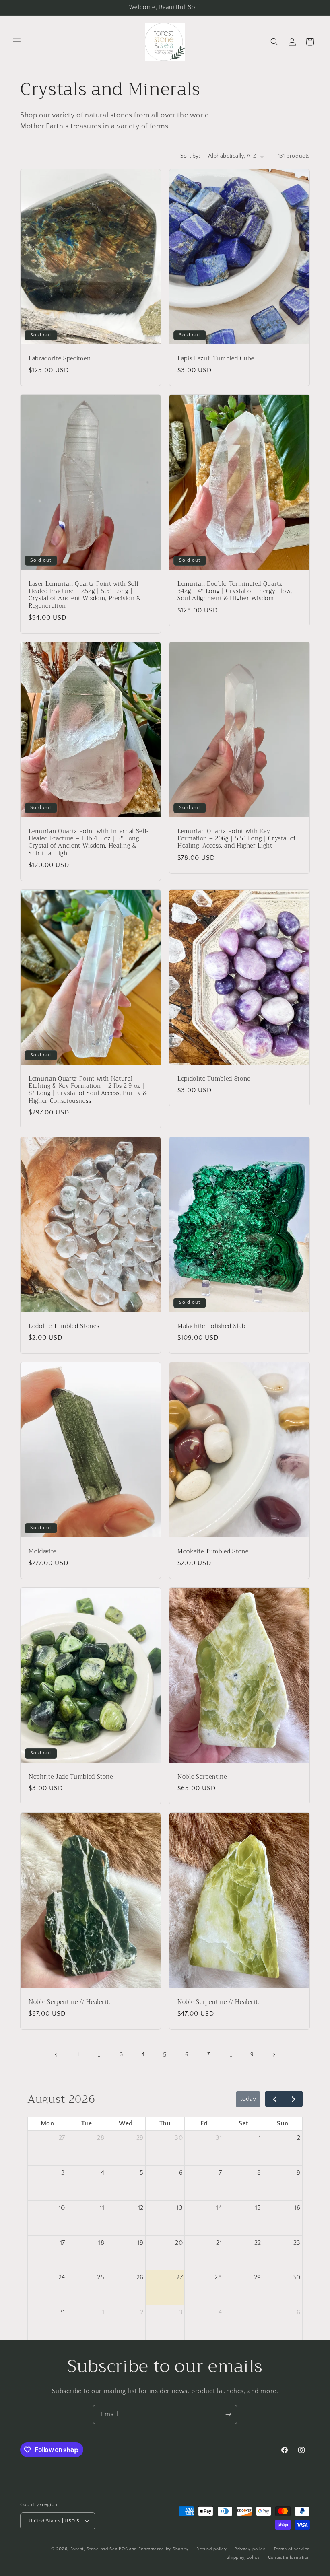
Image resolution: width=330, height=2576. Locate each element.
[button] (17, 42)
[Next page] (274, 2055)
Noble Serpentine (202, 1777)
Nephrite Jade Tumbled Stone (71, 1777)
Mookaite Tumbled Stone (213, 1552)
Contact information (289, 2557)
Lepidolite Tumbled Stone (214, 1079)
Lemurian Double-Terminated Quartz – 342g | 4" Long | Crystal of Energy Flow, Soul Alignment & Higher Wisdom (235, 592)
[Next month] (293, 2099)
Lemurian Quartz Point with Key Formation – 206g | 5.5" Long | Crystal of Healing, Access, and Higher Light (237, 839)
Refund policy (211, 2549)
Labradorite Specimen (60, 359)
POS (123, 2549)
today (248, 2099)
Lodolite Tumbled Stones (64, 1326)
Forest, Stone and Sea (94, 2549)
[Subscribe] (228, 2414)
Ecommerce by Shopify (164, 2549)
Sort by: (190, 156)
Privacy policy (250, 2549)
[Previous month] (275, 2099)
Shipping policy (243, 2557)
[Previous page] (56, 2055)
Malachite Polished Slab (211, 1326)
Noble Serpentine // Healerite (70, 2002)
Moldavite (42, 1552)
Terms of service (292, 2549)
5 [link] (165, 2055)
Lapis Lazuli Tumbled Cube (216, 359)
